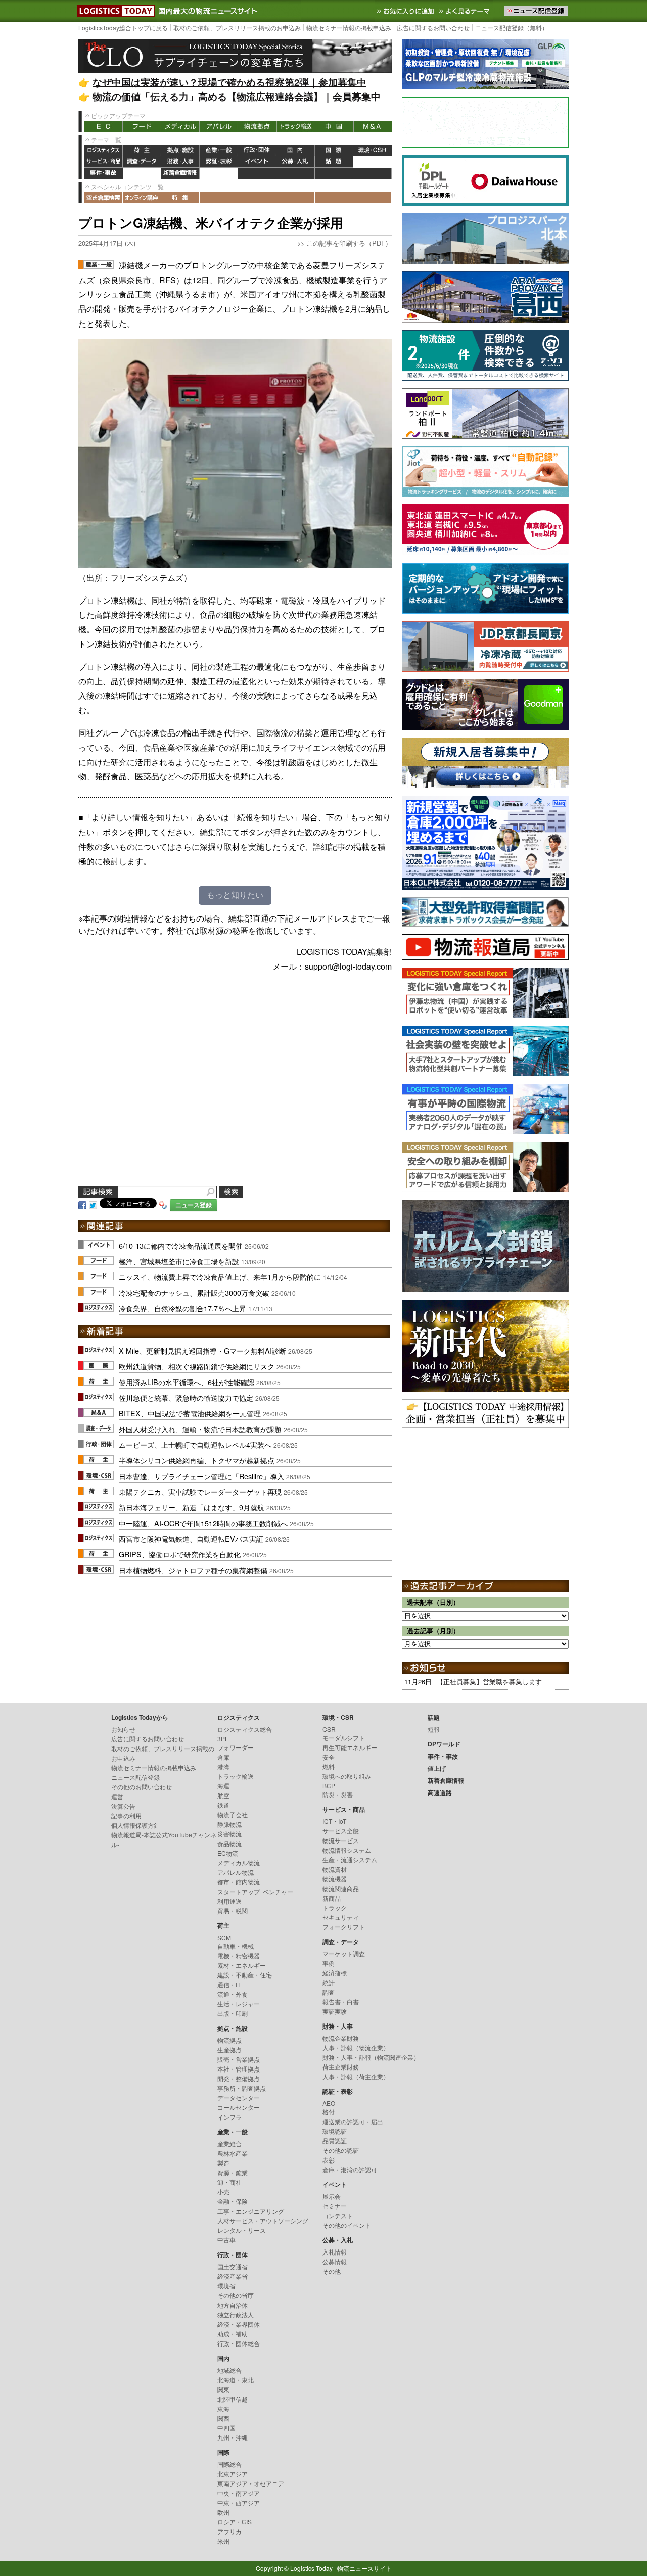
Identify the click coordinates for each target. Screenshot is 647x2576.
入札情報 (335, 2252)
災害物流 (229, 1834)
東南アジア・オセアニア (251, 2483)
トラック (335, 1907)
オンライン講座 (142, 197)
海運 (223, 1786)
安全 (329, 1757)
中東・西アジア (239, 2502)
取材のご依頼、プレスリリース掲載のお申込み (237, 28)
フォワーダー (236, 1747)
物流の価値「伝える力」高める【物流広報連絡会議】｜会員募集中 (237, 96)
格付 (329, 2112)
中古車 (226, 2240)
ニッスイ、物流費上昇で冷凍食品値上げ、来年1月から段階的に (220, 1277)
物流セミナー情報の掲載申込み (349, 28)
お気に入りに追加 (406, 11)
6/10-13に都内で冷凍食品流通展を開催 (181, 1245)
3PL (223, 1739)
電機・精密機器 (239, 1956)
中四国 (226, 2428)
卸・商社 (229, 2182)
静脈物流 (229, 1824)
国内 (296, 150)
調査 (329, 1992)
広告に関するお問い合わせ (433, 28)
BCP (329, 1786)
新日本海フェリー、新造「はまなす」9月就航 (192, 1507)
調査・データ (142, 162)
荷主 (142, 150)
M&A (373, 127)
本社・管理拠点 (239, 2069)
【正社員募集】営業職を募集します (489, 1682)
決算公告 (123, 1806)
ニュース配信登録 (135, 1777)
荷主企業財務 (341, 2067)
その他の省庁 (236, 2295)
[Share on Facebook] (82, 1204)
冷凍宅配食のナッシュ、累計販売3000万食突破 (194, 1292)
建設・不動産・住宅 (245, 1975)
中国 (334, 127)
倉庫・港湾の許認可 (350, 2169)
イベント (257, 162)
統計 (329, 1982)
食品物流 (229, 1843)
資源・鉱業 (233, 2172)
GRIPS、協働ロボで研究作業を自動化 (180, 1554)
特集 (180, 197)
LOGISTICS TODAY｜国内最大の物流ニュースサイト (114, 11)
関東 (223, 2389)
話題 (334, 162)
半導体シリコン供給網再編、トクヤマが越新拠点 (197, 1460)
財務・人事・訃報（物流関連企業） (371, 2057)
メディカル (180, 127)
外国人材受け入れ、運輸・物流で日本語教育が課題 (200, 1429)
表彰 (329, 2160)
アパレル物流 (236, 1872)
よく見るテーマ (466, 11)
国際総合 (229, 2464)
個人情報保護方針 (135, 1825)
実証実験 (335, 2011)
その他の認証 (341, 2150)
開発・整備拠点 (239, 2078)
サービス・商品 (104, 162)
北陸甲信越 (233, 2399)
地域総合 (229, 2370)
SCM (224, 1937)
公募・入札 (296, 162)
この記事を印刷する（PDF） (349, 243)
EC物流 (228, 1853)
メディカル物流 (239, 1862)
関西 (223, 2418)
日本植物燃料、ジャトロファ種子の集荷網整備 (193, 1570)
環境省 (226, 2286)
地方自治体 (233, 2305)
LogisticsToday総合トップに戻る (123, 28)
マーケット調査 (344, 1953)
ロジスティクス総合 (245, 1729)
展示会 (332, 2196)
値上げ (142, 174)
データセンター (239, 2098)
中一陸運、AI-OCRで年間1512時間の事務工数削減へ (203, 1523)
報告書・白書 (341, 2002)
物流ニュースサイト (364, 2568)
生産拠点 (229, 2050)
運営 (117, 1796)
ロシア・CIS (235, 2522)
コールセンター (239, 2107)
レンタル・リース (242, 2230)
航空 (223, 1795)
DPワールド (373, 162)
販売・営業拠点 (239, 2059)
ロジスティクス (104, 150)
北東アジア (233, 2474)
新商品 (332, 1898)
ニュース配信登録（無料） (512, 28)
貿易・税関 (233, 1911)
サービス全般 (341, 1831)
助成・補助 (233, 2334)
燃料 (329, 1766)
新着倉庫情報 (180, 174)
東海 (223, 2408)
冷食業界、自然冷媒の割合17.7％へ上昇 (182, 1308)
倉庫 (223, 1757)
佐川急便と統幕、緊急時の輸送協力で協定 (186, 1397)
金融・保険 (233, 2201)
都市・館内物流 (239, 1882)
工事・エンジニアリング (251, 2211)
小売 (223, 2192)
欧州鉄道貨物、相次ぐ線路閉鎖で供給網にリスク (197, 1366)
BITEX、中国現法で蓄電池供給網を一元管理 (190, 1413)
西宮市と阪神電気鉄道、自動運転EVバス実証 (191, 1538)
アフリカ (229, 2531)
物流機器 (335, 1879)
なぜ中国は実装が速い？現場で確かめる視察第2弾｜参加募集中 (229, 82)
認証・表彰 (219, 162)
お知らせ (123, 1729)
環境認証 (335, 2131)
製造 (223, 2163)
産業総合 (229, 2144)
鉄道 (223, 1805)
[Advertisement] (235, 1091)
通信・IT (229, 1984)
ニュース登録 (194, 1205)
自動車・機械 (236, 1946)
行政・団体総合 (239, 2343)
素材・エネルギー (242, 1965)
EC (104, 127)
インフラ (229, 2117)
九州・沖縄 (233, 2437)
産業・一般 (219, 150)
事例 (329, 1963)
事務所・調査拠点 (242, 2088)
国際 (334, 150)
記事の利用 (126, 1815)
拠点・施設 (180, 150)
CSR (329, 1729)
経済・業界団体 (239, 2324)
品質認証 (335, 2141)
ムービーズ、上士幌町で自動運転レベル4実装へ (195, 1444)
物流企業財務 (341, 2038)
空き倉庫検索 (104, 197)
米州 (223, 2541)
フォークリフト (344, 1927)
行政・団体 (257, 150)
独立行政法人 (236, 2314)
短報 (434, 1729)
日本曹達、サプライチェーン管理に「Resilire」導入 (201, 1476)
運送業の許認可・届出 (353, 2121)
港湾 (223, 1766)
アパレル (219, 127)
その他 (332, 2271)
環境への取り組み (347, 1776)
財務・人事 (180, 162)
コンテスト (338, 2215)
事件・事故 (104, 174)
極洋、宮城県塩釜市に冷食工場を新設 (179, 1261)
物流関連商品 (341, 1888)
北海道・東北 (236, 2380)
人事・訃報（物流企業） (356, 2048)
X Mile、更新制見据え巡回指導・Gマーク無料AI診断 (202, 1350)
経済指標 (335, 1973)
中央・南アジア (239, 2493)
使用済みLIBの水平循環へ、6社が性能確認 (187, 1382)
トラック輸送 (296, 127)
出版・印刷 (233, 2013)
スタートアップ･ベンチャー (255, 1891)
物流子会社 (233, 1814)
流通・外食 (233, 1994)
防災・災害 (338, 1794)
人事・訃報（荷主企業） (356, 2076)
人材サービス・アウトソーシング (263, 2220)
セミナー (335, 2206)
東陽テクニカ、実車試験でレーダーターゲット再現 (200, 1491)
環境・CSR (373, 150)
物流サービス (341, 1840)
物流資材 (335, 1869)
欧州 (223, 2512)
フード (142, 127)
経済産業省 (233, 2276)
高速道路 (219, 174)
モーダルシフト (344, 1738)
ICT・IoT (334, 1821)
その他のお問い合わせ (142, 1787)
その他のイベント (347, 2225)
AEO (329, 2103)
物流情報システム (347, 1850)
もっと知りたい (235, 895)
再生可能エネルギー (350, 1747)
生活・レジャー (239, 2004)
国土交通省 (233, 2266)
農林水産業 (233, 2153)
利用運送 (229, 1901)
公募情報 (335, 2261)
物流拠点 (257, 127)
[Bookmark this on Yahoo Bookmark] (163, 1204)
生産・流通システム (350, 1859)
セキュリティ (341, 1917)
